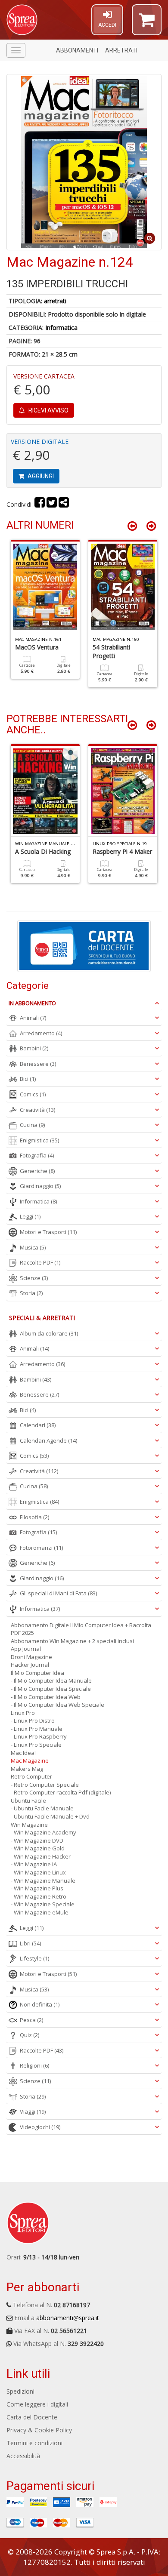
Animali (33, 1018)
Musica (33, 1247)
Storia (31, 1293)
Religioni (34, 2065)
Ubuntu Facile (28, 1800)
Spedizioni (20, 2391)
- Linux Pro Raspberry (39, 1736)
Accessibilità (23, 2456)
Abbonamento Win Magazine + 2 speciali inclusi (72, 1641)
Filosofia (34, 1517)
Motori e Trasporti (48, 1232)
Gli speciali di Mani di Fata (58, 1593)
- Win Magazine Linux (38, 1872)
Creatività (37, 1110)
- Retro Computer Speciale (45, 1785)
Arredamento (41, 1033)
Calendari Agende (48, 1440)
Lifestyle (34, 1958)
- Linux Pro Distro (33, 1720)
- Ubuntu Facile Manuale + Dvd (50, 1816)
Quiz (30, 2035)
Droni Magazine (31, 1657)
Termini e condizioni (34, 2443)
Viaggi (33, 2111)
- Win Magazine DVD (37, 1840)
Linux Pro (23, 1713)
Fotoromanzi (41, 1548)
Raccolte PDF (40, 1262)
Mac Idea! (23, 1753)
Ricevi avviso (48, 410)
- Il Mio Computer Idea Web (46, 1697)
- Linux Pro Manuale (37, 1729)
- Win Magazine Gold (38, 1848)
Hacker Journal (30, 1665)
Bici (28, 1079)
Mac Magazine (30, 1760)
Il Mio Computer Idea (37, 1673)
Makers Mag (27, 1769)
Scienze (34, 1278)
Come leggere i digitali (37, 2404)
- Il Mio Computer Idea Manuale (51, 1680)
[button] (147, 24)
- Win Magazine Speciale (43, 1904)
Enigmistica (39, 1140)
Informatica (61, 328)
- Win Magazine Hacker (41, 1856)
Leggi (30, 1216)
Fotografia (37, 1155)
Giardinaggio (40, 1186)
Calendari (38, 1425)
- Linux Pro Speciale (36, 1745)
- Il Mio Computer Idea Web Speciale (58, 1705)
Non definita (40, 2004)
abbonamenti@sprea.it (68, 2318)
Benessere (38, 1064)
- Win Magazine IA (34, 1864)
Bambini (34, 1048)
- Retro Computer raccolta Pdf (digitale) (61, 1792)
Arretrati (121, 50)
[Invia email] (64, 504)
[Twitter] (52, 504)
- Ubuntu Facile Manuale (42, 1808)
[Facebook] (40, 504)
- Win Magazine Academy (44, 1832)
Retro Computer (31, 1776)
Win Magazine (29, 1825)
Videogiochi (40, 2127)
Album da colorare (49, 1333)
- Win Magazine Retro (39, 1896)
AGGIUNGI (40, 476)
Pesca (31, 2020)
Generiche (37, 1171)
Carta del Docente (32, 2417)
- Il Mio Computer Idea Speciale (51, 1689)
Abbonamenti (77, 50)
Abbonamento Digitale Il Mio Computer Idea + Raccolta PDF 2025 (81, 1629)
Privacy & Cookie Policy (39, 2430)
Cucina (32, 1125)
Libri (30, 1943)
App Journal (26, 1649)
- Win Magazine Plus (37, 1888)
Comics (33, 1094)
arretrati (55, 301)
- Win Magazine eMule (40, 1912)
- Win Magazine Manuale (43, 1880)
